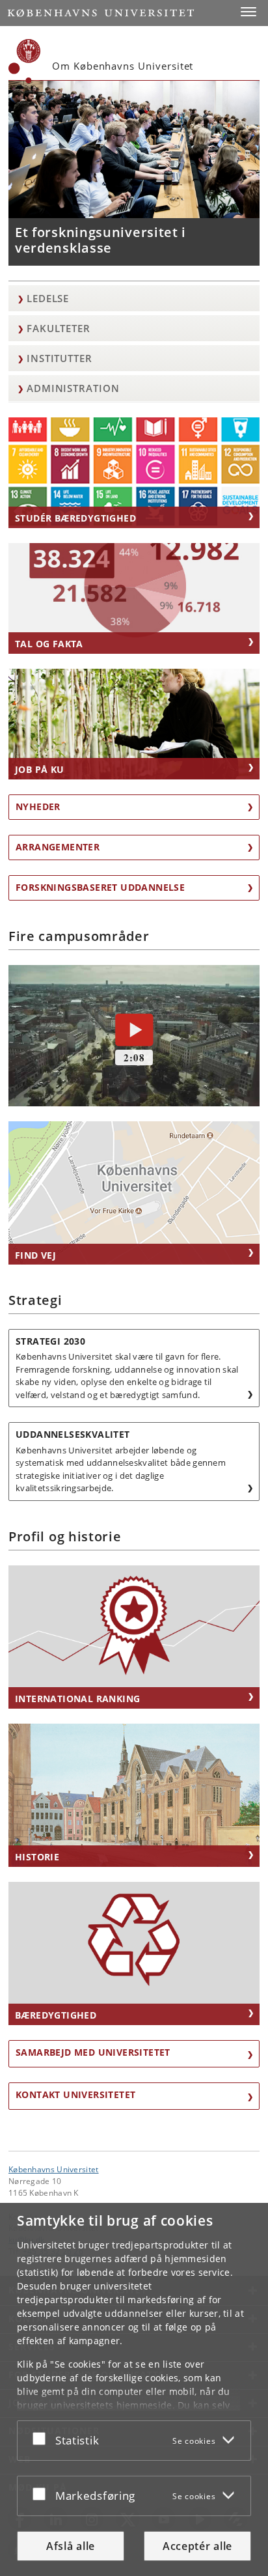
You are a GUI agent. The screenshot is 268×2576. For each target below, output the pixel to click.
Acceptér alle (197, 2546)
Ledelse (48, 298)
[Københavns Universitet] (25, 61)
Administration (73, 388)
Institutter (60, 358)
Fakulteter (59, 328)
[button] (248, 12)
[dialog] (134, 2389)
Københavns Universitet (54, 2169)
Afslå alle (71, 2546)
